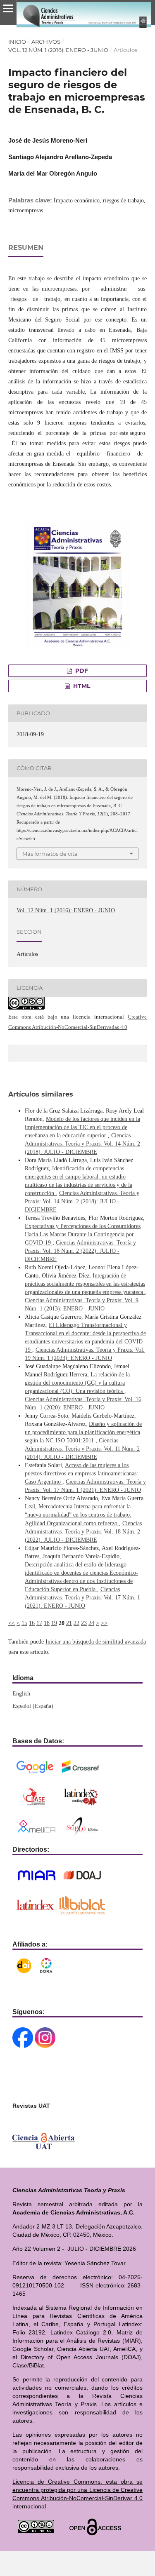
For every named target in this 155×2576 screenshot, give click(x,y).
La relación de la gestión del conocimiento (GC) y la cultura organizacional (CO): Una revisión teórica (77, 1383)
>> (104, 1623)
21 (69, 1623)
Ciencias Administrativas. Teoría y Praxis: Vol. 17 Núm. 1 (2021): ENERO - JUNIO (82, 1598)
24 (91, 1623)
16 (32, 1623)
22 (76, 1623)
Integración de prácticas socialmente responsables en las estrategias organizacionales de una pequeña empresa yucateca (85, 1284)
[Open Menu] (8, 8)
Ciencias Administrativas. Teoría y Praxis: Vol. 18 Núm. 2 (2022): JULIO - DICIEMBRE (80, 1251)
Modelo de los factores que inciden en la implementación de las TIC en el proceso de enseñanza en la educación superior (82, 1127)
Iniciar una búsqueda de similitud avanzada (96, 1642)
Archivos (46, 42)
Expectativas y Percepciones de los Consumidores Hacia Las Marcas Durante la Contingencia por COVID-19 (83, 1234)
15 (24, 1623)
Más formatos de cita (50, 854)
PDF (81, 671)
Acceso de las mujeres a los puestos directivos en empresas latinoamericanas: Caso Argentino (81, 1474)
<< (12, 1623)
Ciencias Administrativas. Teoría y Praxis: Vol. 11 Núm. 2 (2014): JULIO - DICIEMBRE (82, 1449)
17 (39, 1623)
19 (54, 1623)
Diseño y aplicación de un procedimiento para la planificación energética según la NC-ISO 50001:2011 (83, 1432)
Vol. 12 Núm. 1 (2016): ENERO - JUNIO (58, 50)
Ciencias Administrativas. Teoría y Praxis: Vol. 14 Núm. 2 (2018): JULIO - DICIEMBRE (82, 1144)
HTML (81, 686)
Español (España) (33, 1706)
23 (84, 1623)
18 (47, 1623)
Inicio (17, 42)
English (21, 1694)
